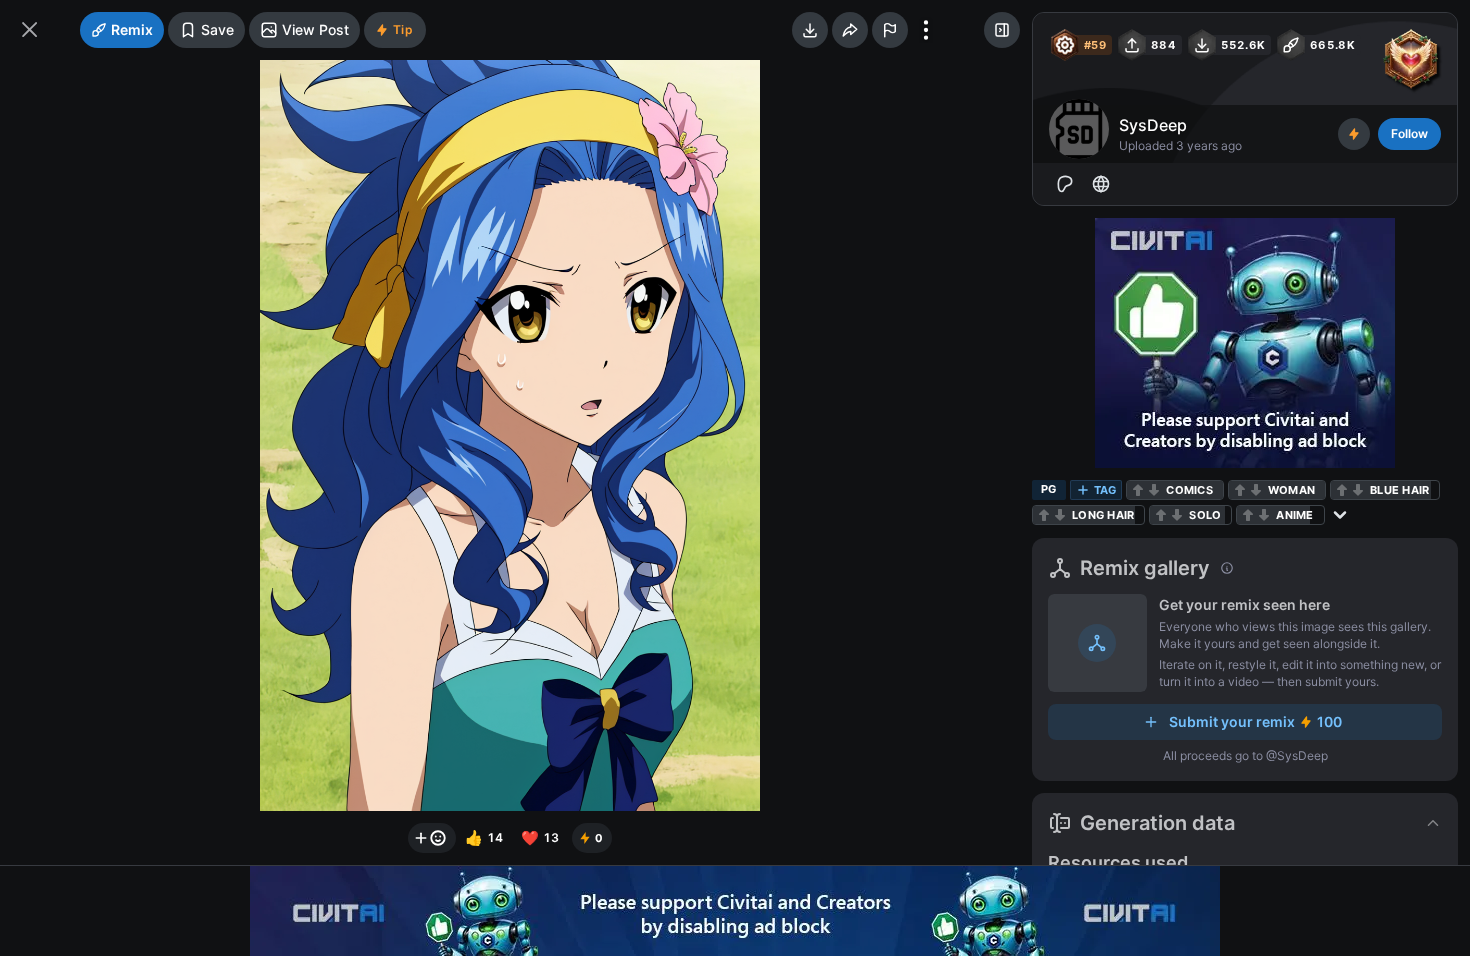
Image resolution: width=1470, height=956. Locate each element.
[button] (1245, 823)
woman (1291, 490)
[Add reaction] (432, 838)
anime (1294, 515)
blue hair (1399, 490)
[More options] (926, 30)
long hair (1103, 515)
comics (1189, 490)
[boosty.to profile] (1101, 184)
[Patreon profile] (1065, 184)
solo (1205, 515)
